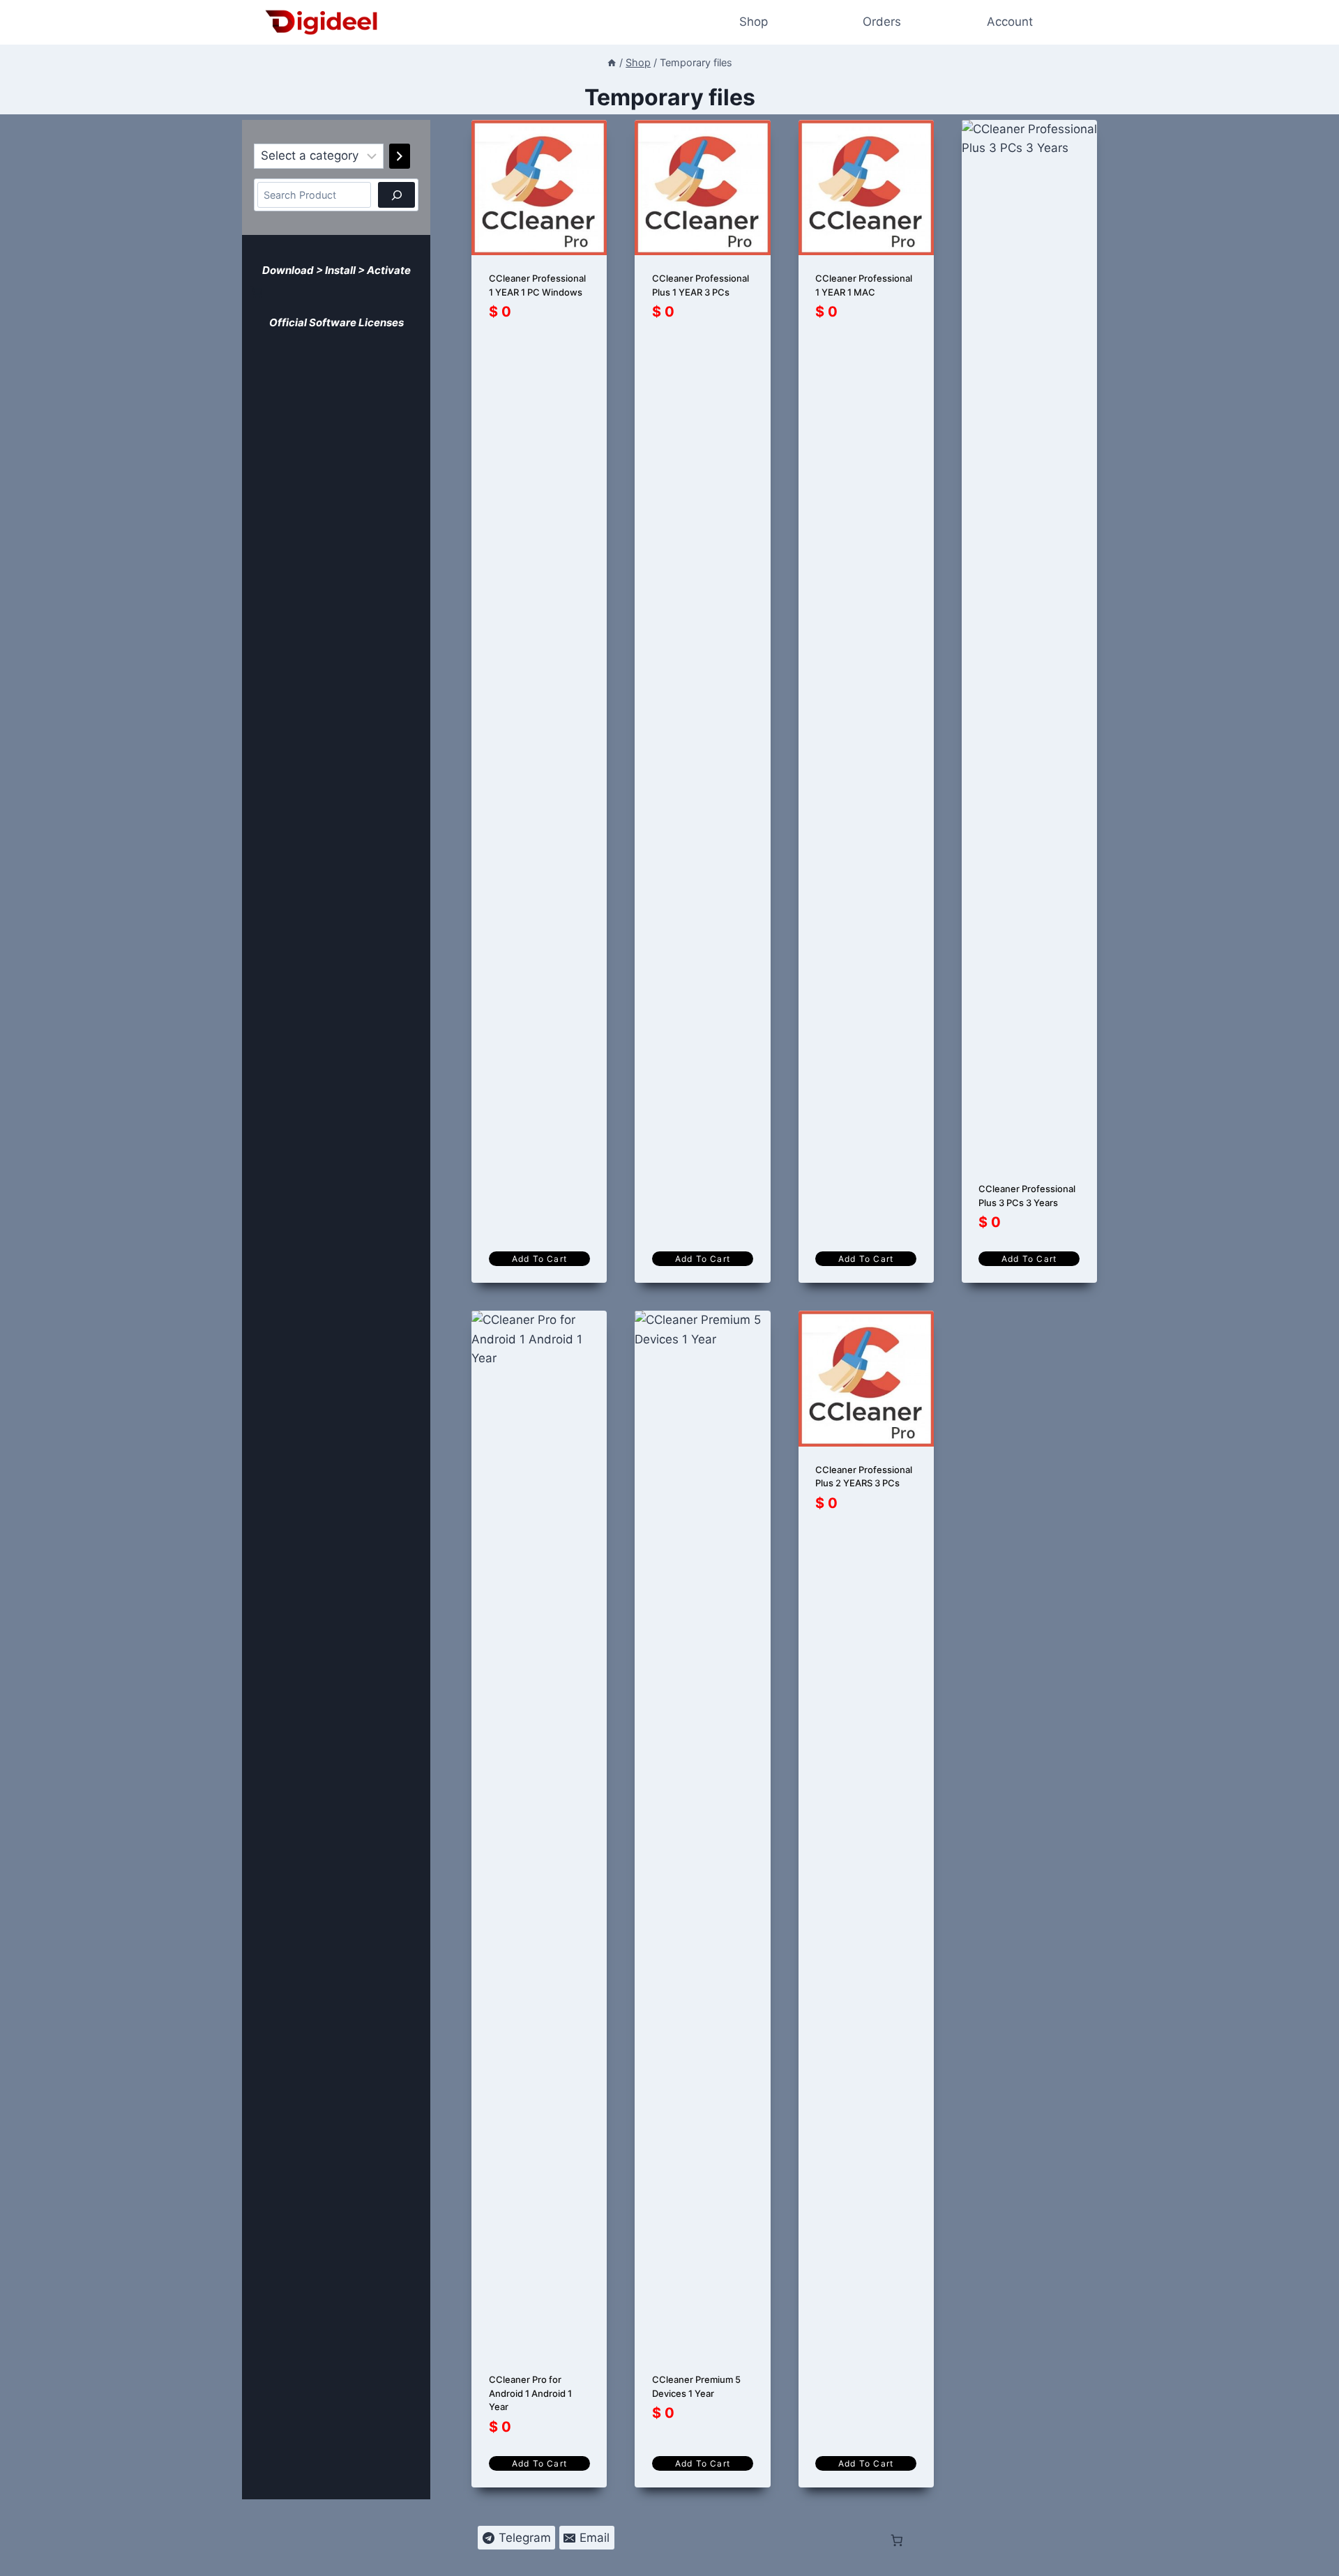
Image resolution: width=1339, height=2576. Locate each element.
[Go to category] (400, 156)
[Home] (612, 62)
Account (1010, 22)
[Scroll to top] (1319, 2556)
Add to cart (539, 1259)
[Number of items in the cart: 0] (257, 292)
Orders (882, 22)
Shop (754, 22)
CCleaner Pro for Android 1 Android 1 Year (530, 2393)
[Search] (396, 195)
